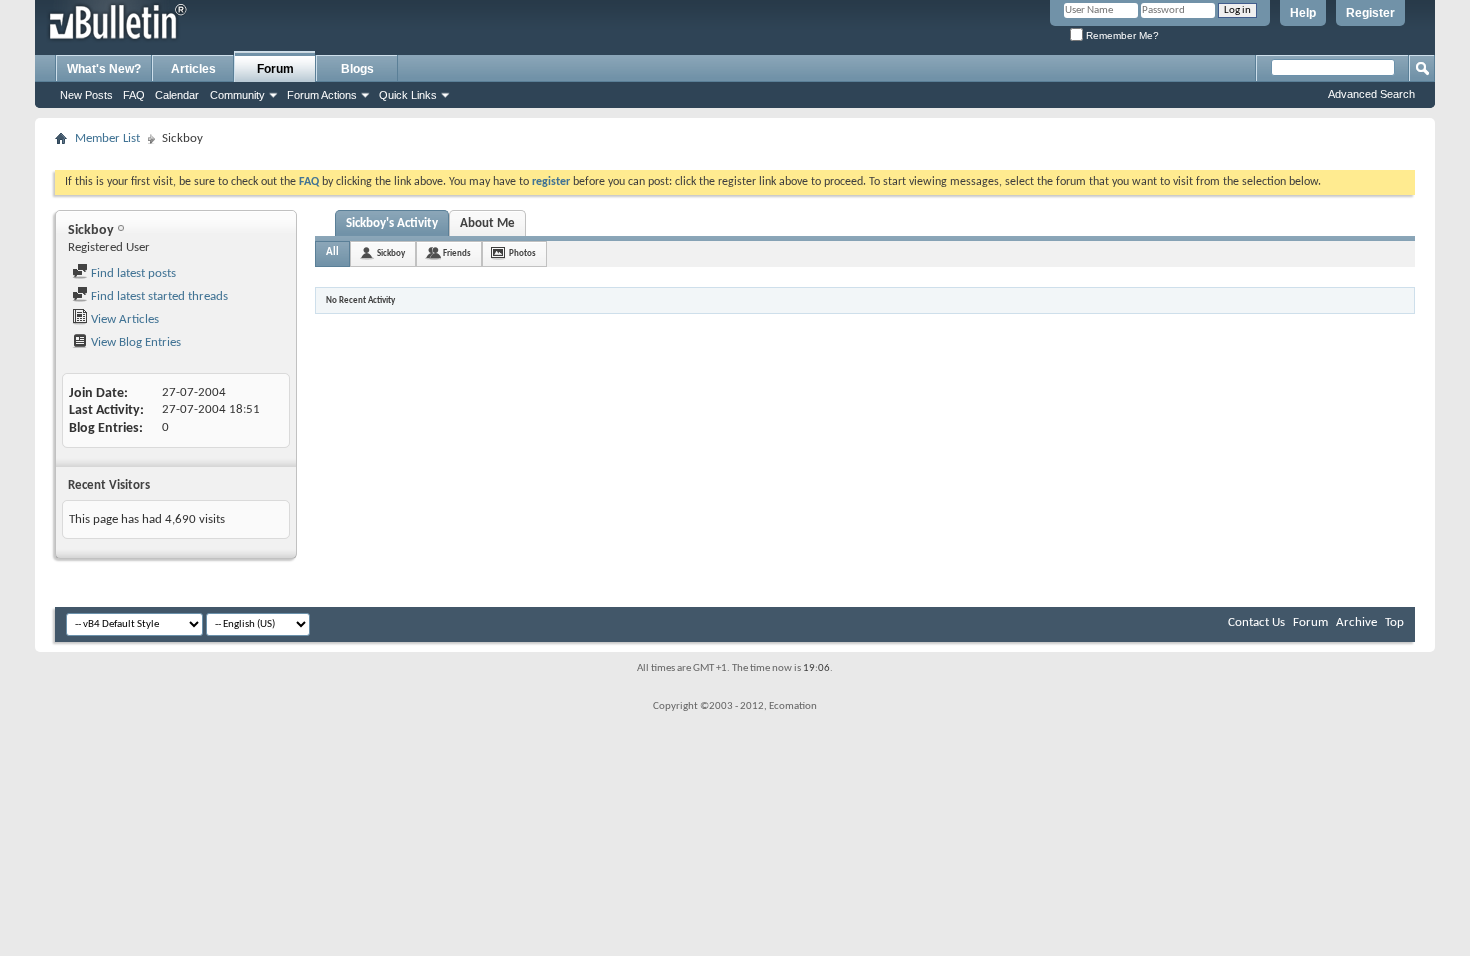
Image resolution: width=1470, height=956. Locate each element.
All (332, 252)
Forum (275, 69)
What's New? (104, 69)
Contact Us (1256, 622)
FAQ (134, 95)
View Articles (123, 319)
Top (1394, 622)
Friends (457, 253)
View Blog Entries (134, 342)
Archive (1356, 622)
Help (1303, 13)
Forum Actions (322, 95)
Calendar (177, 95)
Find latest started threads (158, 296)
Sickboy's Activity (392, 223)
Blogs (357, 69)
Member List (107, 138)
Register (1370, 13)
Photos (522, 253)
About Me (487, 223)
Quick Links (408, 95)
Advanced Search (1371, 94)
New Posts (86, 95)
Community (237, 95)
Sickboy (391, 253)
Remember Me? (1121, 35)
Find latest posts (132, 273)
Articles (193, 69)
